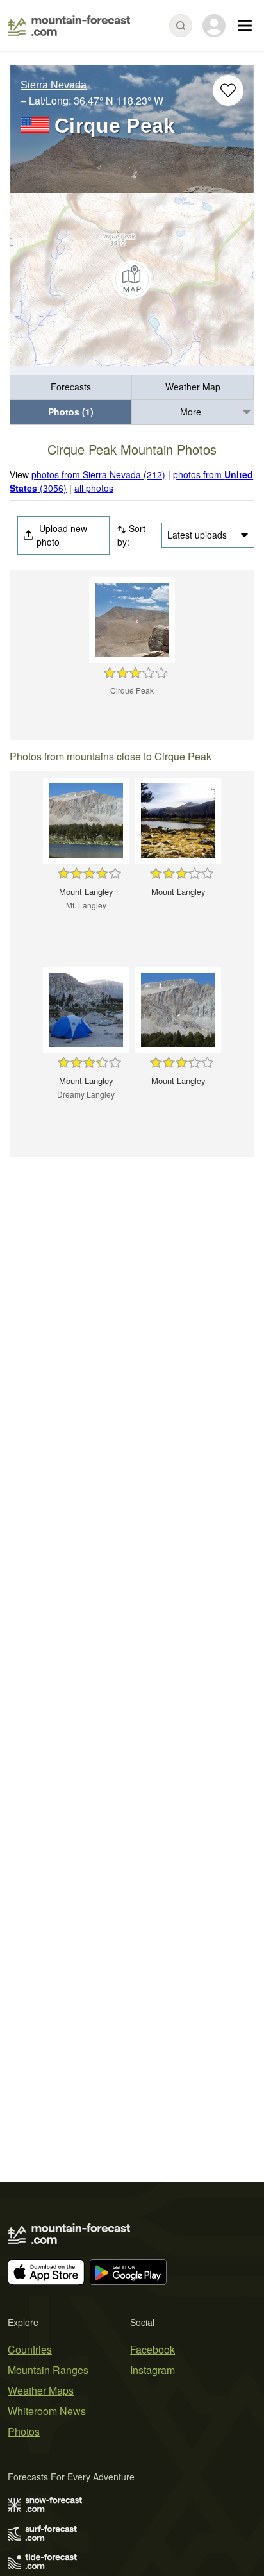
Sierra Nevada (54, 85)
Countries (30, 2349)
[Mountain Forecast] (69, 26)
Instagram (153, 2370)
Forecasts (71, 387)
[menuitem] (71, 388)
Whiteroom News (47, 2411)
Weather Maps (41, 2390)
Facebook (153, 2349)
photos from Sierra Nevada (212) (98, 474)
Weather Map (193, 387)
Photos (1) (71, 412)
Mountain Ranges (48, 2370)
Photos (24, 2431)
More (191, 412)
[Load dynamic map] (132, 280)
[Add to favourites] (228, 90)
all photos (94, 488)
